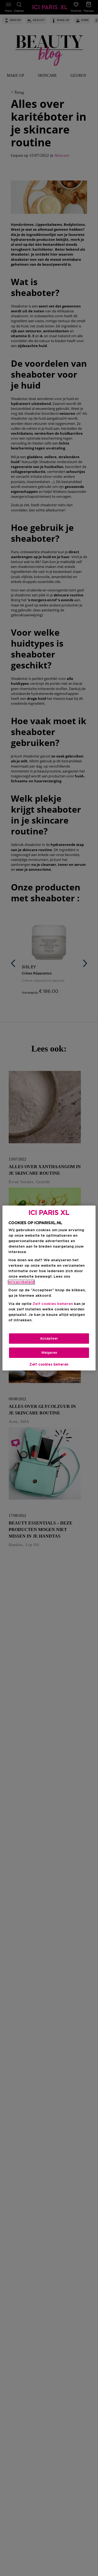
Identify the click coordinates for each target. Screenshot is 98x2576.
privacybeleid (21, 1282)
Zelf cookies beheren (49, 1364)
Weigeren (49, 1353)
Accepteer (49, 1339)
